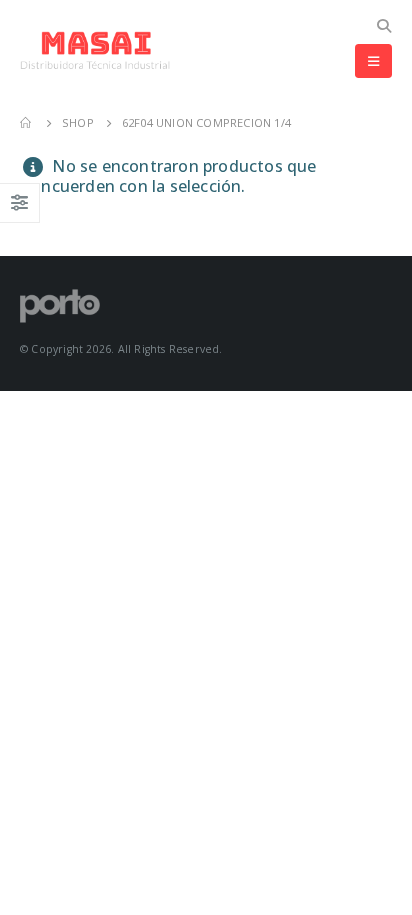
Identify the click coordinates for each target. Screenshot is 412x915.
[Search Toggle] (383, 26)
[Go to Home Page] (27, 123)
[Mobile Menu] (373, 61)
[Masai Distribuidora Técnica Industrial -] (95, 50)
